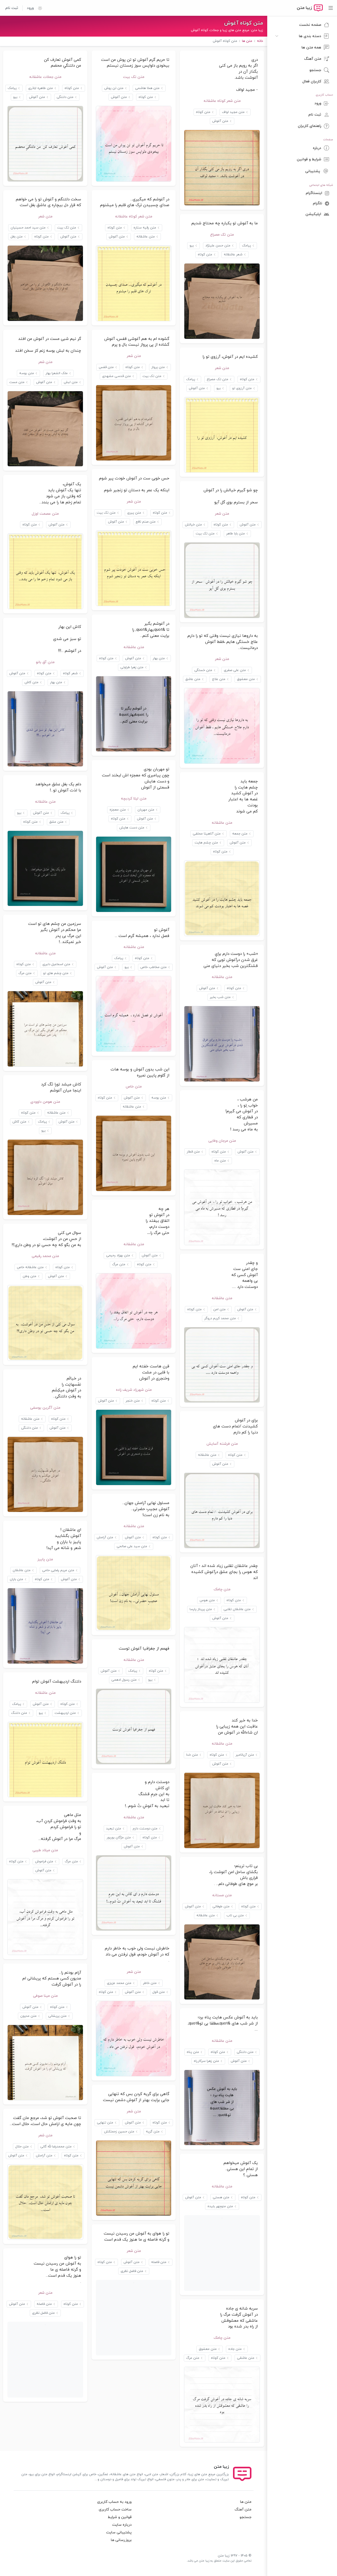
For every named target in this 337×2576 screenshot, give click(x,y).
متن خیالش (193, 525)
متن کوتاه (203, 112)
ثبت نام (12, 8)
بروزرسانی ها (121, 2540)
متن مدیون (28, 2016)
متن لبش (71, 382)
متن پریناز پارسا (201, 1609)
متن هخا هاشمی (147, 88)
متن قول (159, 1992)
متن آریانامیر (245, 1755)
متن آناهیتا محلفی (207, 834)
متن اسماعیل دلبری (56, 964)
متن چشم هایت (206, 843)
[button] (38, 8)
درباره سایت (122, 2525)
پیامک (12, 88)
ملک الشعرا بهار (57, 373)
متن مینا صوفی (45, 1996)
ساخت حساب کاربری (115, 2510)
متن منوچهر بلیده (220, 2206)
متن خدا (192, 1755)
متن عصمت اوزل (45, 514)
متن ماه (220, 1161)
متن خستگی (203, 670)
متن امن (219, 1309)
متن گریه (153, 2132)
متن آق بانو (45, 662)
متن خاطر (150, 1983)
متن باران (16, 1579)
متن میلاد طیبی (45, 1850)
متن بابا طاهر (236, 534)
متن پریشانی (57, 2016)
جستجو (246, 2517)
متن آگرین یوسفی (45, 1408)
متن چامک (222, 1589)
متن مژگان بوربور (119, 1838)
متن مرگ (25, 973)
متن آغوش (220, 121)
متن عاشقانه (146, 237)
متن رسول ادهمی (124, 1680)
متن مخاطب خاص (153, 967)
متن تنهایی (105, 2123)
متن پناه (193, 2052)
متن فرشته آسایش (222, 1444)
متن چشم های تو (56, 973)
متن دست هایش (132, 828)
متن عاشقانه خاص (30, 1267)
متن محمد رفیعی (45, 1256)
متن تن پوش (114, 88)
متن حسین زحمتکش (119, 2132)
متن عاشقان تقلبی (237, 1609)
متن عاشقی (246, 2358)
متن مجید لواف (233, 112)
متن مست (17, 382)
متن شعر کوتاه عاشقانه (222, 101)
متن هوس (207, 1600)
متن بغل (17, 237)
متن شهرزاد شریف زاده (134, 1390)
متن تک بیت (134, 77)
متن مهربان (146, 810)
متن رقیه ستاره (145, 228)
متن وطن (29, 1276)
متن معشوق (246, 679)
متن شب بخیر (220, 997)
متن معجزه (118, 810)
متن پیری (134, 513)
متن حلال (22, 2147)
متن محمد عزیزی (119, 1983)
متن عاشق (193, 679)
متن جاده (235, 2349)
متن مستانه (222, 1895)
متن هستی (221, 2197)
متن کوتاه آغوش (244, 23)
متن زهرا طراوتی (132, 667)
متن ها (246, 2502)
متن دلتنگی (65, 97)
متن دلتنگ (19, 1713)
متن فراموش (44, 1862)
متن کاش (31, 682)
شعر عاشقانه (233, 255)
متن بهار (159, 658)
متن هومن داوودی (45, 1102)
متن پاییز (45, 1559)
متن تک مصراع (222, 235)
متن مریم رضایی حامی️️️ (58, 1570)
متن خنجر (133, 1401)
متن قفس (106, 367)
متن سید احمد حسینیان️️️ (28, 228)
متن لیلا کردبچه (134, 799)
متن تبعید (114, 1829)
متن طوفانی (221, 1907)
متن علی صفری (235, 670)
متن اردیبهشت (65, 1713)
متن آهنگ (243, 2510)
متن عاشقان (22, 1570)
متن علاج (219, 679)
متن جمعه (240, 834)
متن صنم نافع (146, 522)
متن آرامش (105, 1537)
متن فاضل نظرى (132, 2271)
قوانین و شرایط (120, 2517)
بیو (15, 97)
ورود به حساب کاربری (114, 2502)
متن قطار (193, 1152)
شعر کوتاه (70, 673)
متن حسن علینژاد (218, 246)
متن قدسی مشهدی (117, 376)
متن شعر (45, 217)
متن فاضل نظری (43, 2313)
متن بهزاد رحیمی (118, 1255)
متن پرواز (158, 367)
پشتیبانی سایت (119, 2532)
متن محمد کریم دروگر (220, 1318)
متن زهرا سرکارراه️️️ (206, 2061)
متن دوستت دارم (145, 1829)
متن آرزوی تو (242, 388)
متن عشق (56, 822)
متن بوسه (27, 373)
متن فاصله (159, 2262)
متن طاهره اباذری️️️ (41, 88)
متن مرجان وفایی (222, 1141)
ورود (30, 8)
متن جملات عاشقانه (45, 77)
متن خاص (134, 1087)
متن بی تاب (235, 1915)
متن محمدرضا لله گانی (56, 2147)
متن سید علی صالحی (132, 1546)
